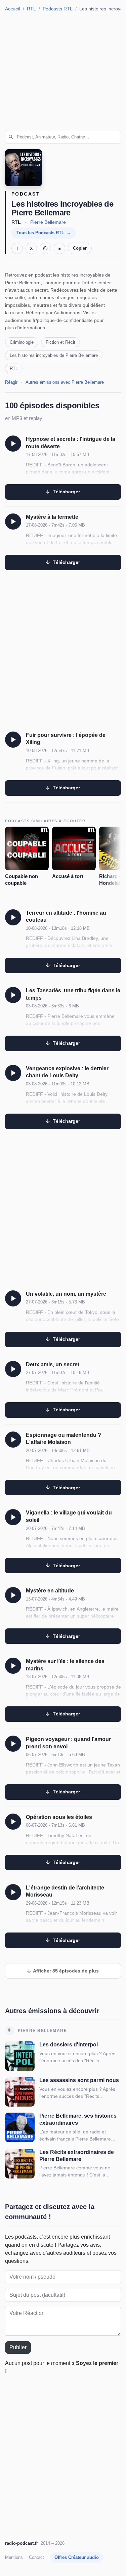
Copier (80, 248)
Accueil (13, 9)
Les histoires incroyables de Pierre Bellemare (54, 355)
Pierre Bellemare (48, 222)
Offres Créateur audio (77, 2557)
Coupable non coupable (22, 880)
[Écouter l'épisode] (13, 444)
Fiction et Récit (60, 342)
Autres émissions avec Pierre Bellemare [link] (65, 382)
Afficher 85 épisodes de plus (65, 1971)
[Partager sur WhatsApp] (45, 248)
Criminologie (22, 342)
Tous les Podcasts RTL (40, 233)
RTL (31, 9)
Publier (18, 2347)
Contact (36, 2557)
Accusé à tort (68, 876)
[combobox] (63, 137)
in (59, 248)
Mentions (14, 2557)
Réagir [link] (11, 382)
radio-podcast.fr (22, 2543)
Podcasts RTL (58, 9)
